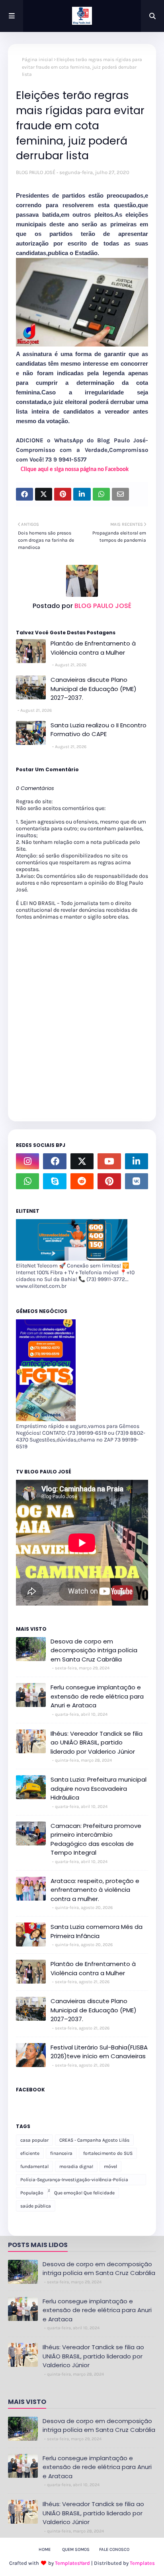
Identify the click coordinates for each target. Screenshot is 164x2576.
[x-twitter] (82, 1161)
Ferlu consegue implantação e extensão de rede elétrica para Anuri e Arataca (97, 1696)
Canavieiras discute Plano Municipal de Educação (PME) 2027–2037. (94, 689)
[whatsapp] (27, 1181)
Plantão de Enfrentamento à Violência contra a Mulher (93, 648)
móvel (110, 2166)
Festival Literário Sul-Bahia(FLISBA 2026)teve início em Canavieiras (99, 2052)
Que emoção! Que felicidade (84, 2193)
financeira (61, 2153)
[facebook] (55, 1161)
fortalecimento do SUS (108, 2153)
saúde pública (36, 2206)
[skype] (55, 1181)
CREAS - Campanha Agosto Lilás (94, 2140)
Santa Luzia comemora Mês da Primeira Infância (97, 1931)
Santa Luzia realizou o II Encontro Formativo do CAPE (99, 730)
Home (45, 2549)
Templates (142, 2563)
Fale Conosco (114, 2549)
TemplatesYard (72, 2563)
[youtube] (109, 1161)
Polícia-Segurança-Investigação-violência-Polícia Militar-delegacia (74, 2181)
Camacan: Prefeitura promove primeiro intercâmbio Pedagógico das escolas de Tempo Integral (96, 1839)
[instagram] (27, 1161)
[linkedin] (137, 1161)
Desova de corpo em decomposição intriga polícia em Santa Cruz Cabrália (94, 1650)
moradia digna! (76, 2166)
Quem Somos (76, 2549)
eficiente (30, 2153)
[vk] (137, 1181)
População (32, 2193)
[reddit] (82, 1181)
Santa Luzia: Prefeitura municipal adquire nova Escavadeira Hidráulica (99, 1788)
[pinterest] (109, 1181)
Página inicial (37, 59)
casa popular (34, 2140)
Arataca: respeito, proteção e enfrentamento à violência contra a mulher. (95, 1890)
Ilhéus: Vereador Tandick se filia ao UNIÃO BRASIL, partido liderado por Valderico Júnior (97, 1742)
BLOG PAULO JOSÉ (36, 172)
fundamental (34, 2166)
